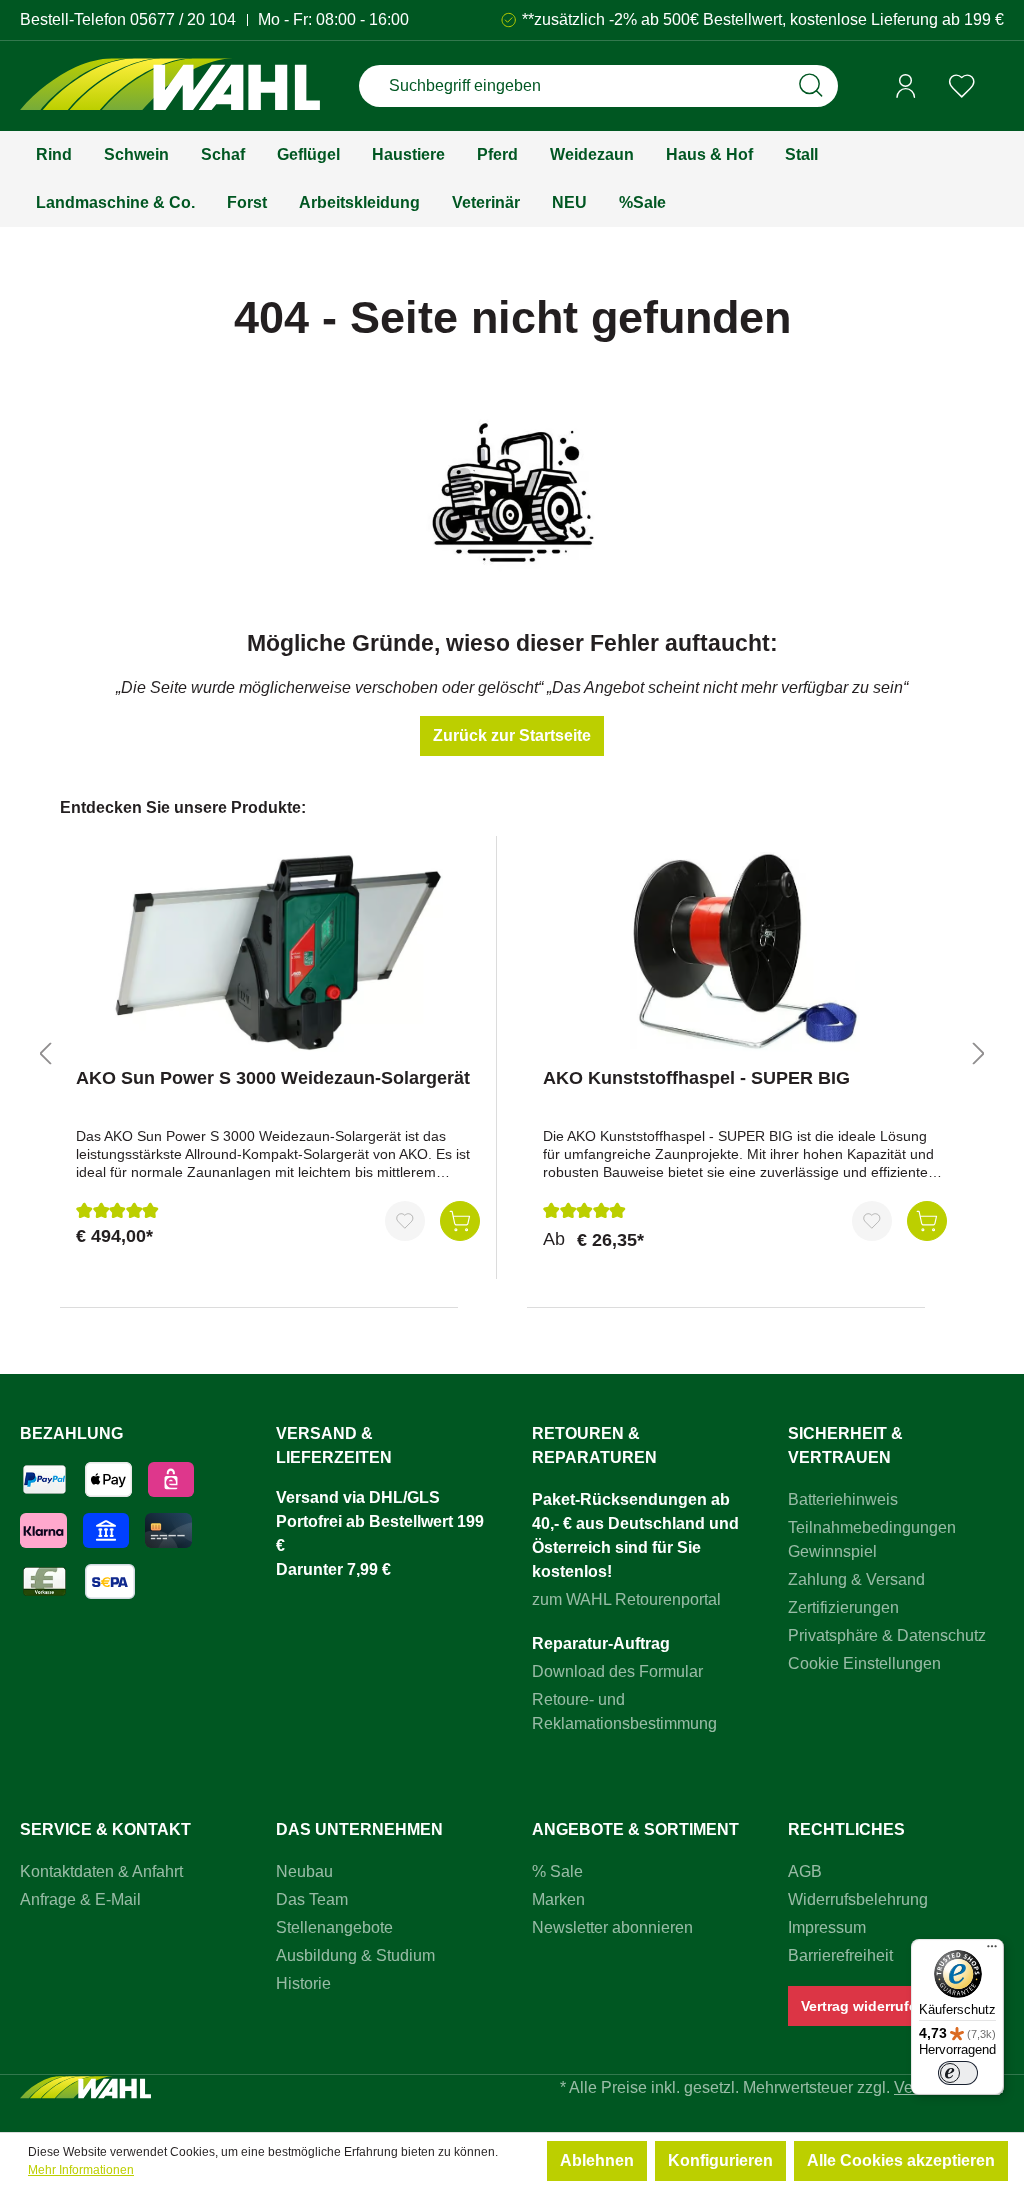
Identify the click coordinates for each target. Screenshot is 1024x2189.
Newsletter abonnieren (612, 1927)
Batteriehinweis (843, 1499)
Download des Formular (617, 1671)
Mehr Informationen (81, 2170)
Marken (558, 1899)
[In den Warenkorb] (460, 1221)
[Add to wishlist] (405, 1221)
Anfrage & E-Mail (80, 1899)
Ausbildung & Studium (355, 1955)
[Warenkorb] (997, 87)
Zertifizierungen (843, 1607)
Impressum (827, 1927)
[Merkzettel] (962, 86)
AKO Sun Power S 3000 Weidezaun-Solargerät (273, 1078)
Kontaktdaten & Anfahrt (101, 1871)
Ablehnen (597, 2160)
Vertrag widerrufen (863, 2006)
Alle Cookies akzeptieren (901, 2160)
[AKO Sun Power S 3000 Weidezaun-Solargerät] (278, 952)
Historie (303, 1983)
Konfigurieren (720, 2160)
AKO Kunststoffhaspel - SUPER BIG (696, 1078)
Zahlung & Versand (856, 1579)
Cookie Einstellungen (864, 1663)
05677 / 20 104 (183, 19)
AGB (805, 1871)
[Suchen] (811, 86)
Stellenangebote (334, 1927)
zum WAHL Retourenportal (626, 1599)
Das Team (312, 1899)
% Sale (557, 1871)
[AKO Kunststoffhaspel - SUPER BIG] (745, 952)
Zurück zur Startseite (512, 735)
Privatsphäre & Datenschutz (887, 1635)
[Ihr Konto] (906, 86)
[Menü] (992, 1951)
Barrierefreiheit (840, 1955)
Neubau (304, 1871)
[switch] (958, 2073)
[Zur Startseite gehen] (170, 86)
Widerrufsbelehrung (858, 1899)
